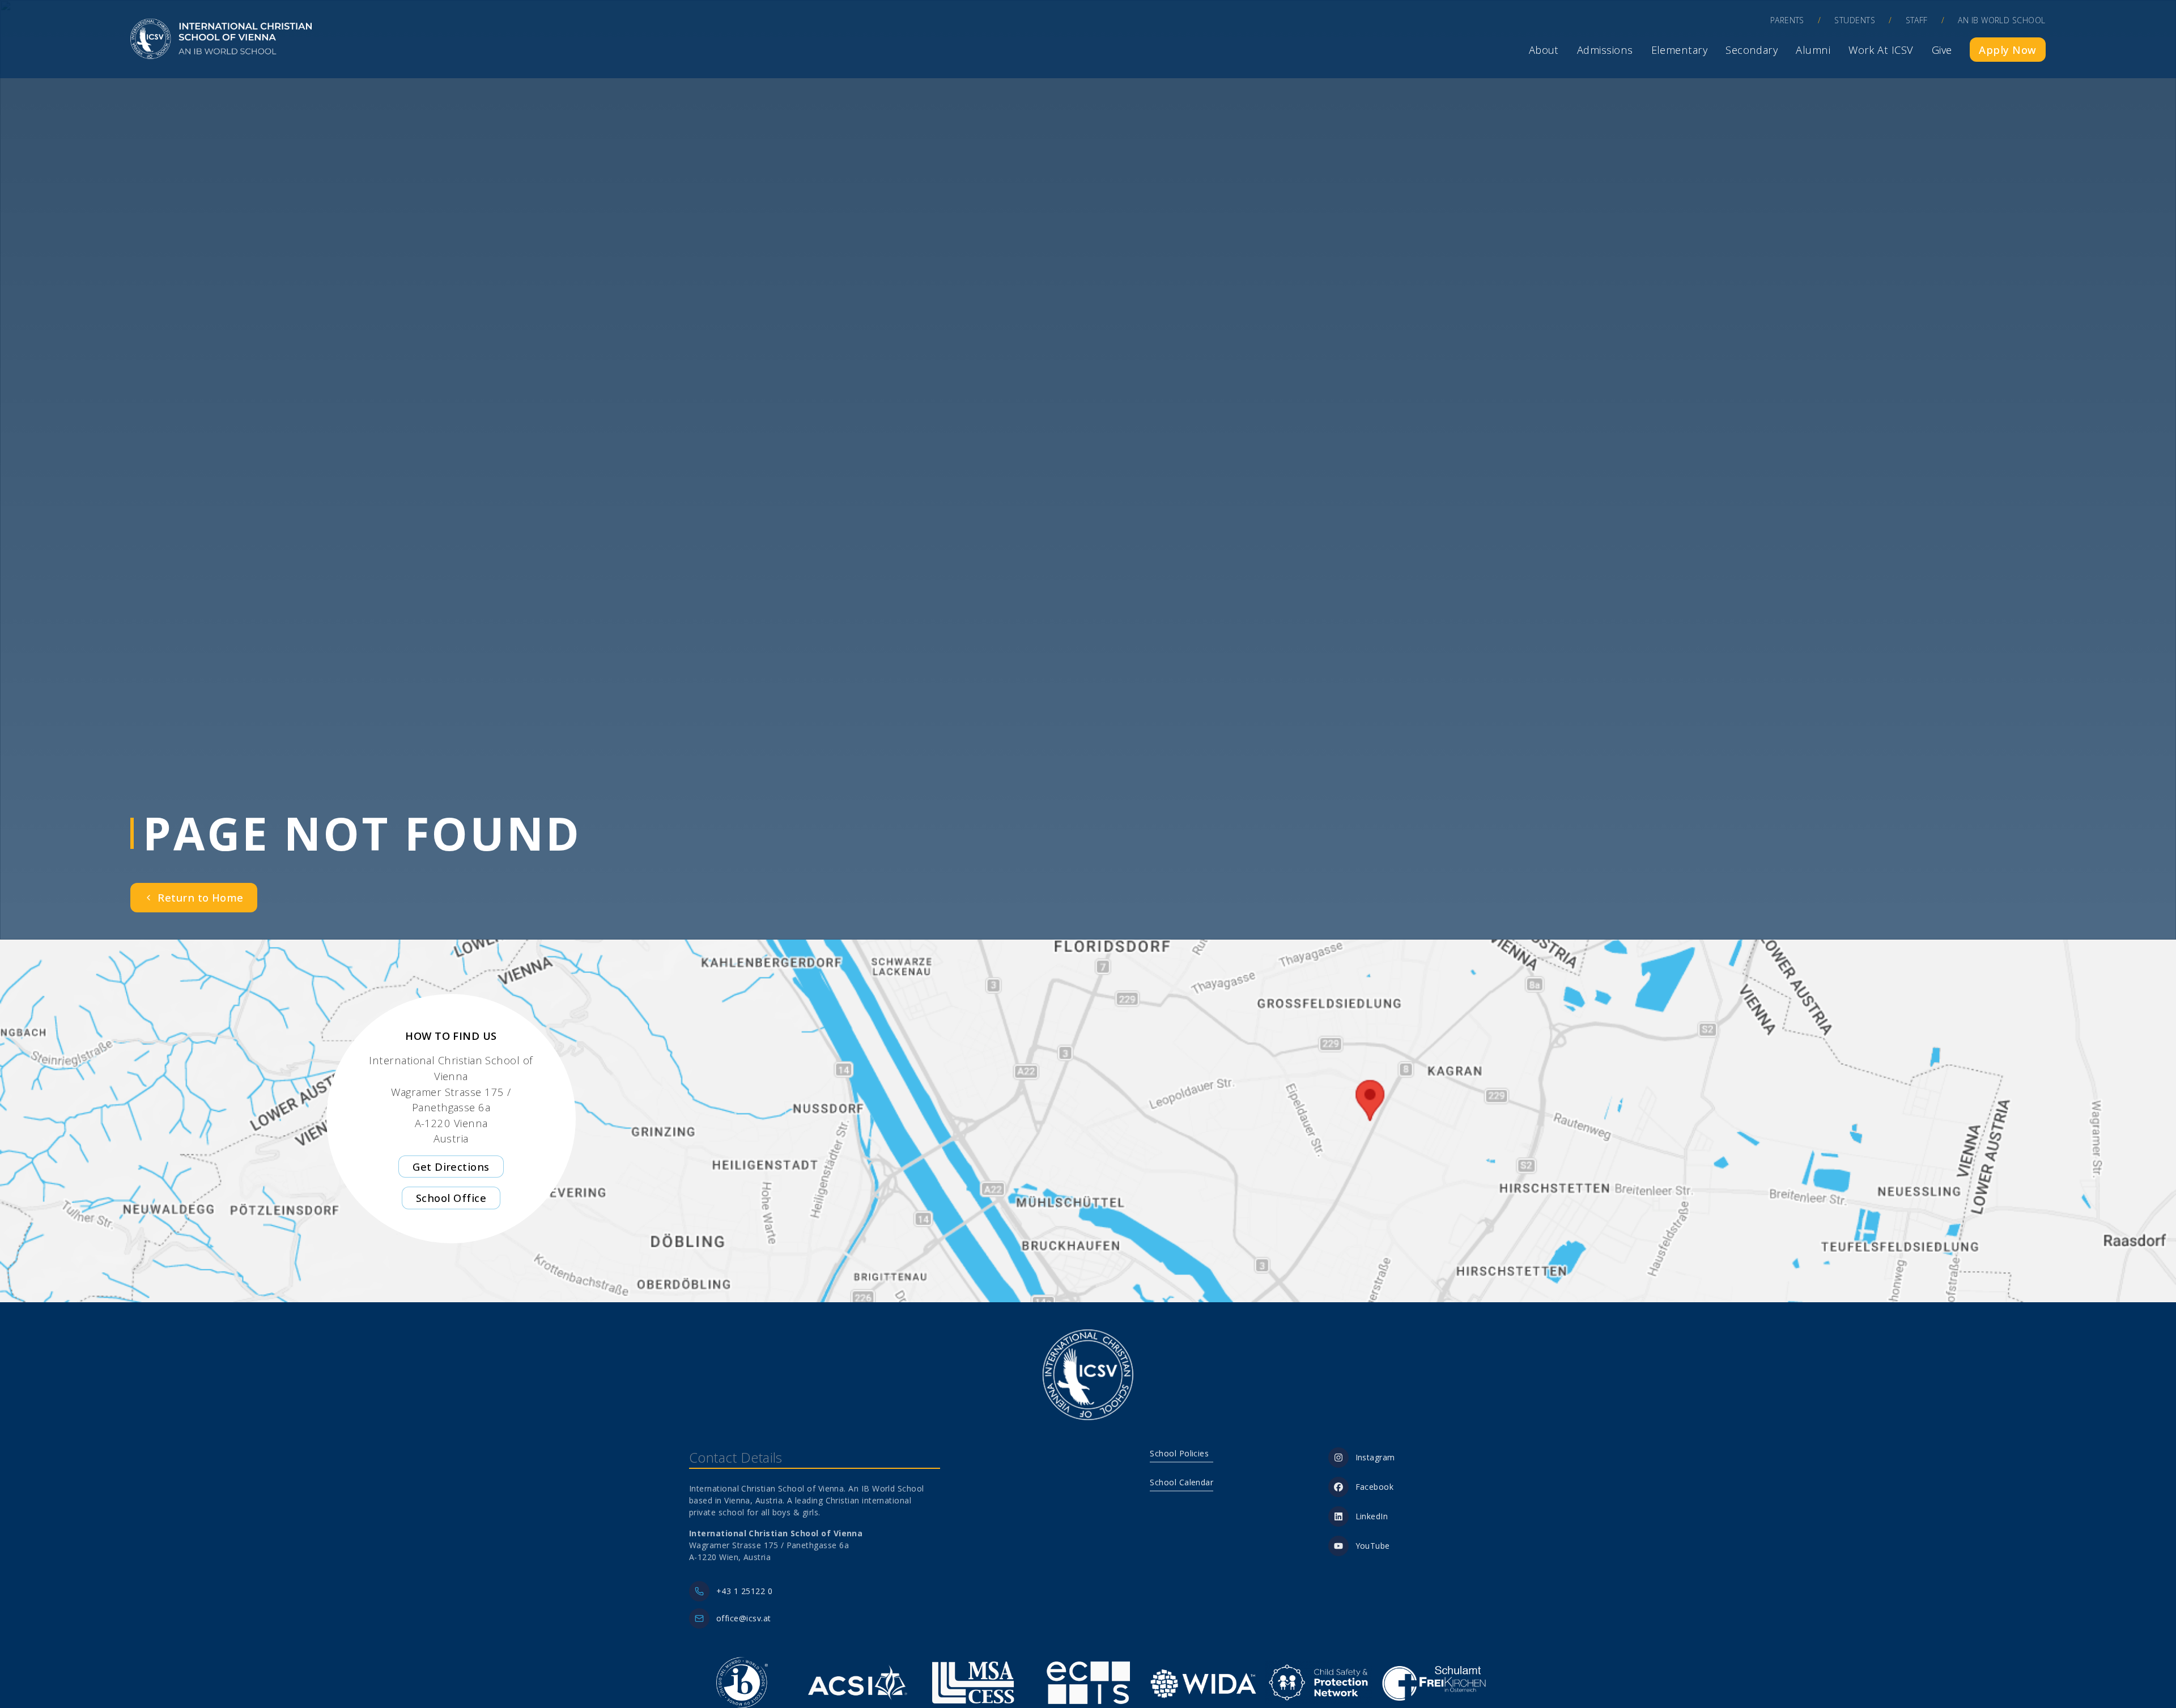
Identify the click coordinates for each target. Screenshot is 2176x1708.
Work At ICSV (1881, 50)
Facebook (1375, 1487)
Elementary (1680, 50)
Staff (1917, 20)
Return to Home (200, 897)
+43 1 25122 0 (744, 1591)
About (1544, 50)
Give (1942, 50)
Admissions (1605, 50)
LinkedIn (1372, 1516)
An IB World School (2001, 20)
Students (1855, 20)
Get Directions (451, 1167)
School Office (451, 1198)
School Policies (1179, 1453)
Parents (1787, 20)
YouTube (1373, 1546)
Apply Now (2007, 50)
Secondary (1752, 50)
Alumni (1813, 50)
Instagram (1375, 1457)
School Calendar (1181, 1482)
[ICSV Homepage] (221, 39)
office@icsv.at (743, 1618)
